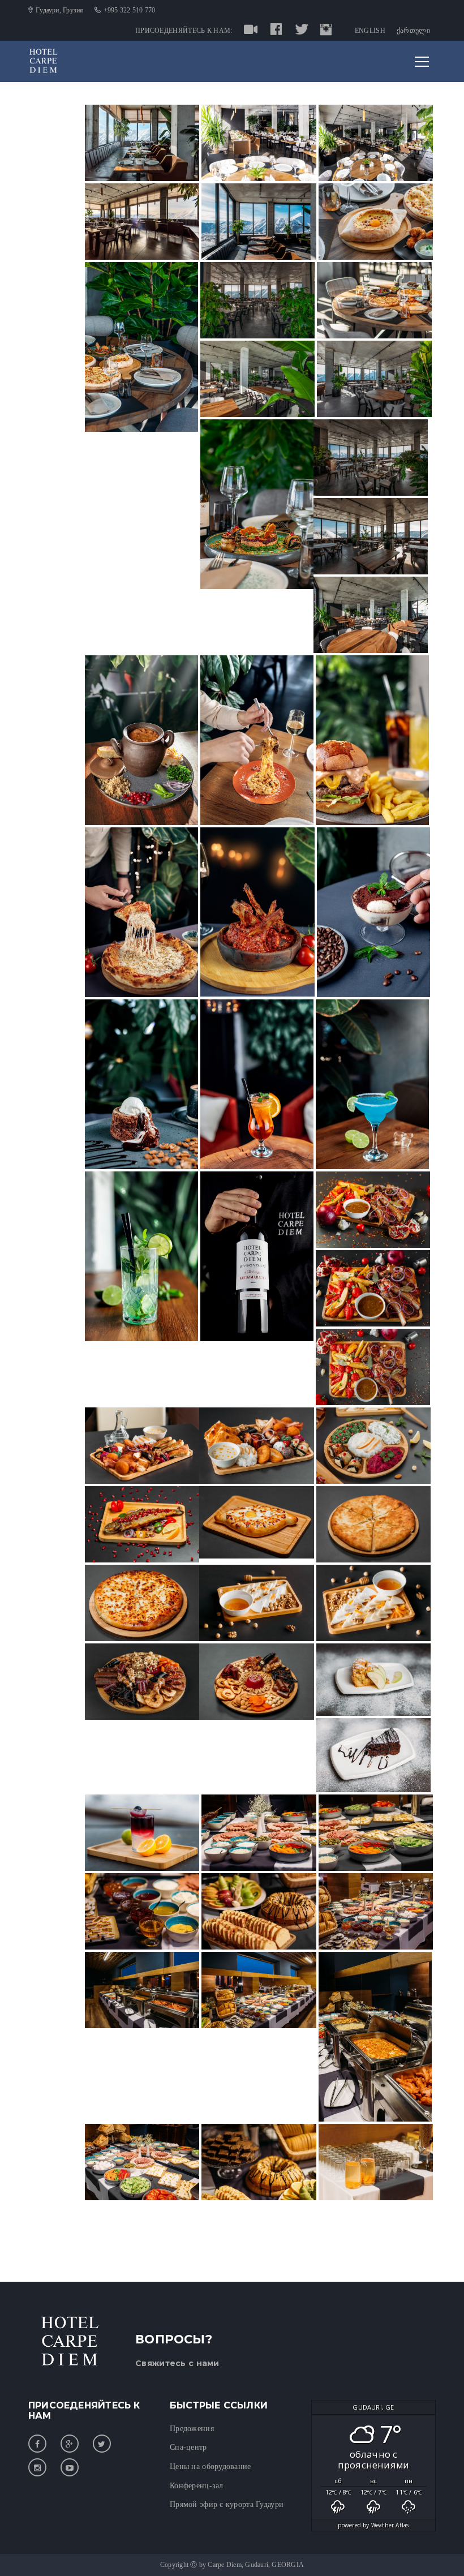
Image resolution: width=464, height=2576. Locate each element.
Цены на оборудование (210, 2466)
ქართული (413, 31)
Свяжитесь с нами (177, 2363)
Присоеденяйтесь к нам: (184, 31)
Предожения (192, 2429)
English (370, 31)
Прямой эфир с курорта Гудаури (227, 2504)
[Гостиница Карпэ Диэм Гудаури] (43, 61)
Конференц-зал (197, 2486)
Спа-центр (188, 2447)
